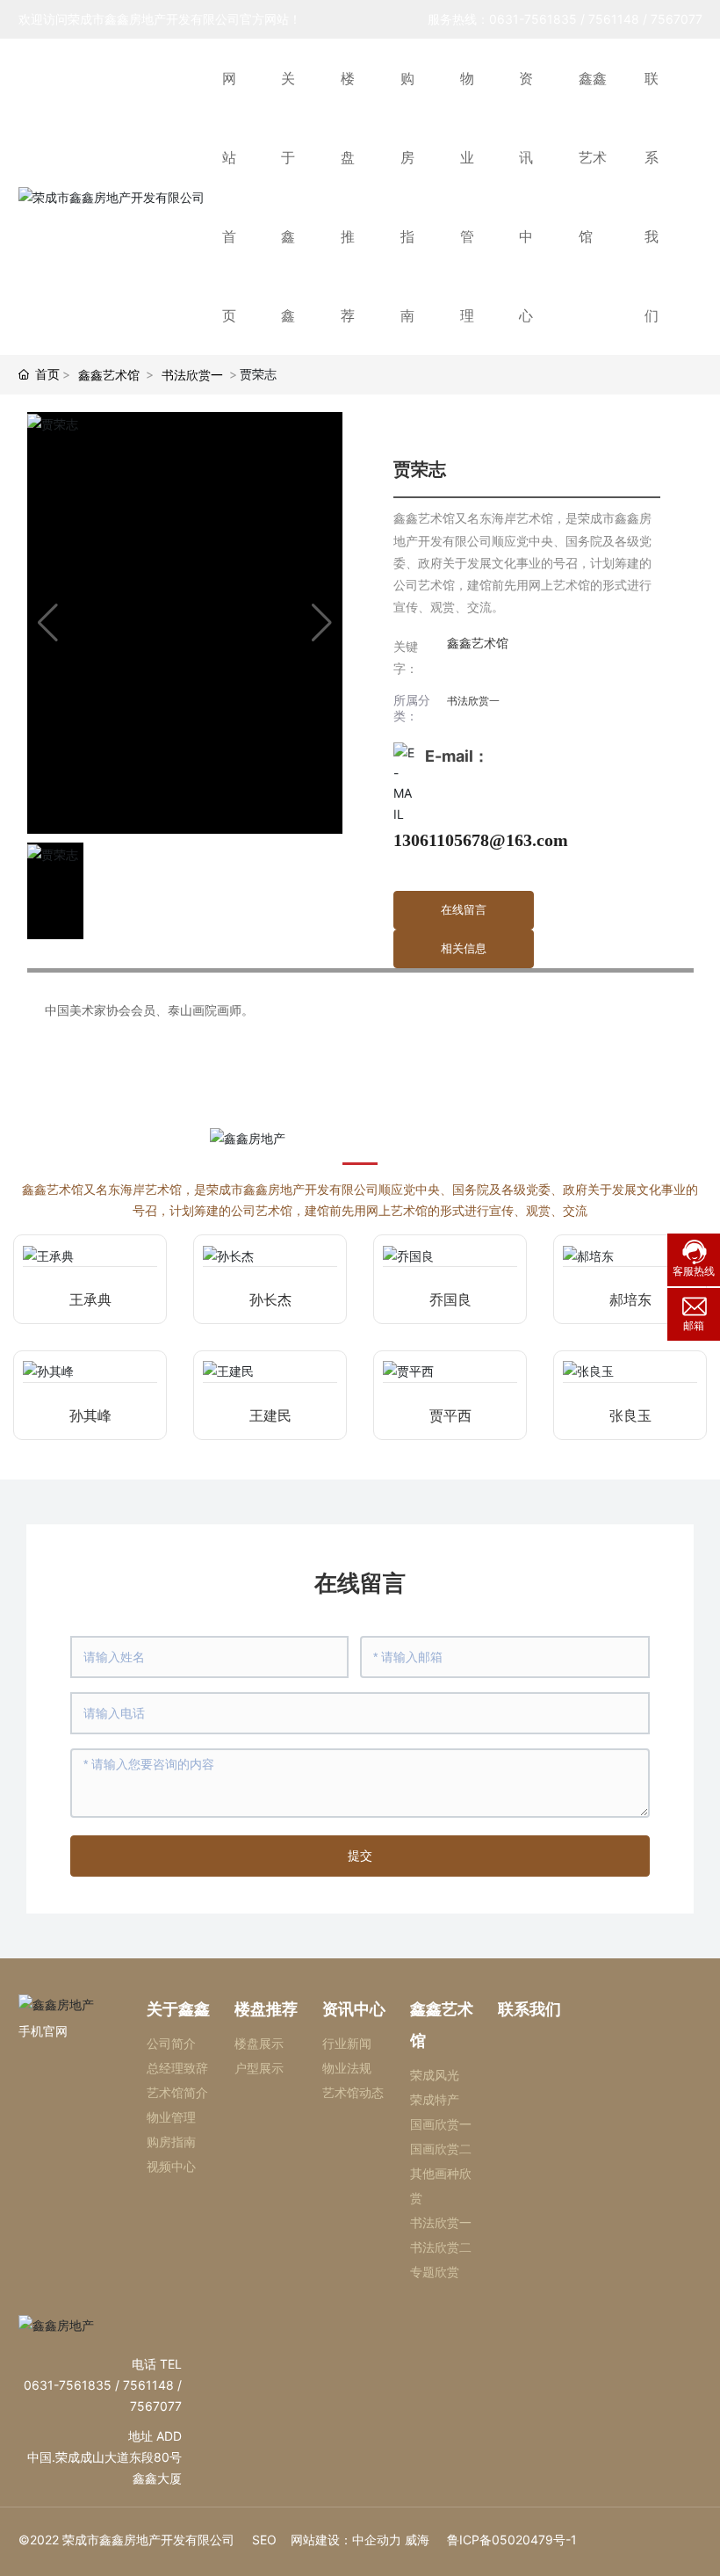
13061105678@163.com (481, 840)
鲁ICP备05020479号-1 (512, 2540)
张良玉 (630, 1416)
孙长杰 (270, 1300)
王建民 (270, 1416)
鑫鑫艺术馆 (109, 375)
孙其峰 (90, 1416)
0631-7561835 (533, 19)
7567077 (677, 19)
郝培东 (630, 1300)
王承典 (90, 1300)
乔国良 (450, 1300)
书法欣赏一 (192, 375)
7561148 (614, 19)
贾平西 (450, 1416)
